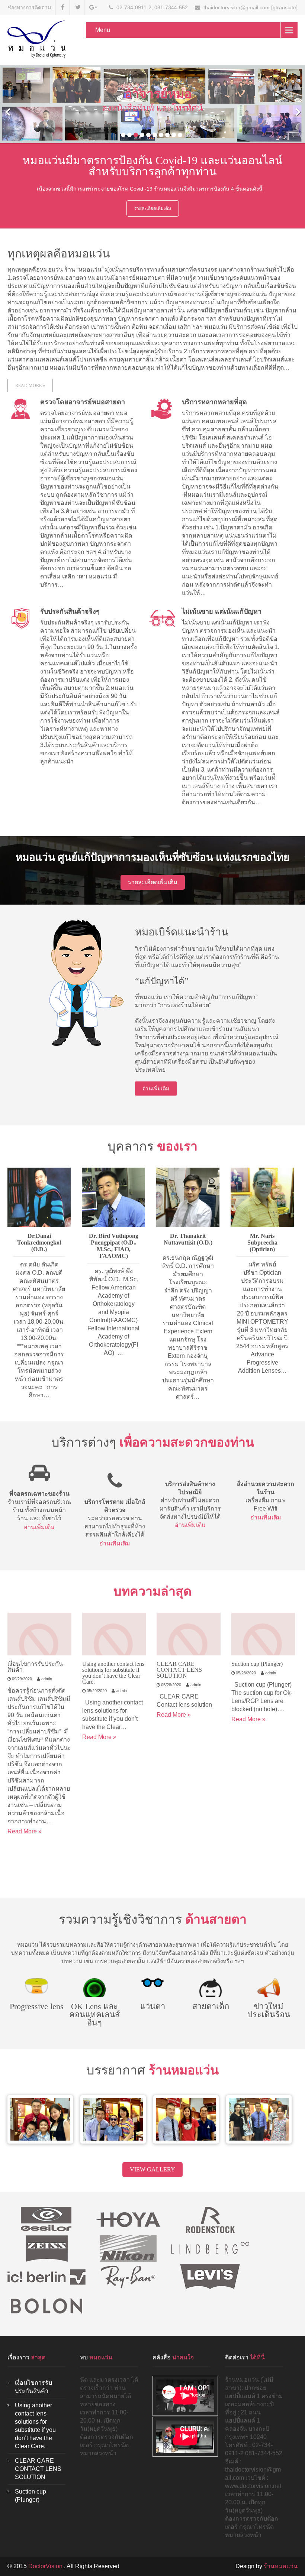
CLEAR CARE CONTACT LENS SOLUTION (179, 1670)
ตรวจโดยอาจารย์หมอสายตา (83, 402)
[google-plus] (93, 7)
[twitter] (78, 7)
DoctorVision (46, 2566)
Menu (103, 30)
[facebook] (63, 7)
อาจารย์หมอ (158, 94)
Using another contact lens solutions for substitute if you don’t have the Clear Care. (113, 1673)
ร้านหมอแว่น (281, 2566)
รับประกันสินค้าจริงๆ (70, 611)
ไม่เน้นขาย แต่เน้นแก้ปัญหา (222, 611)
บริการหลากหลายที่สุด (214, 402)
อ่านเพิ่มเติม (156, 1089)
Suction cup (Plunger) (257, 1664)
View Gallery (152, 2169)
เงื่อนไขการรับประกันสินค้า (35, 1667)
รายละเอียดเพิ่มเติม (153, 208)
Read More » (30, 386)
